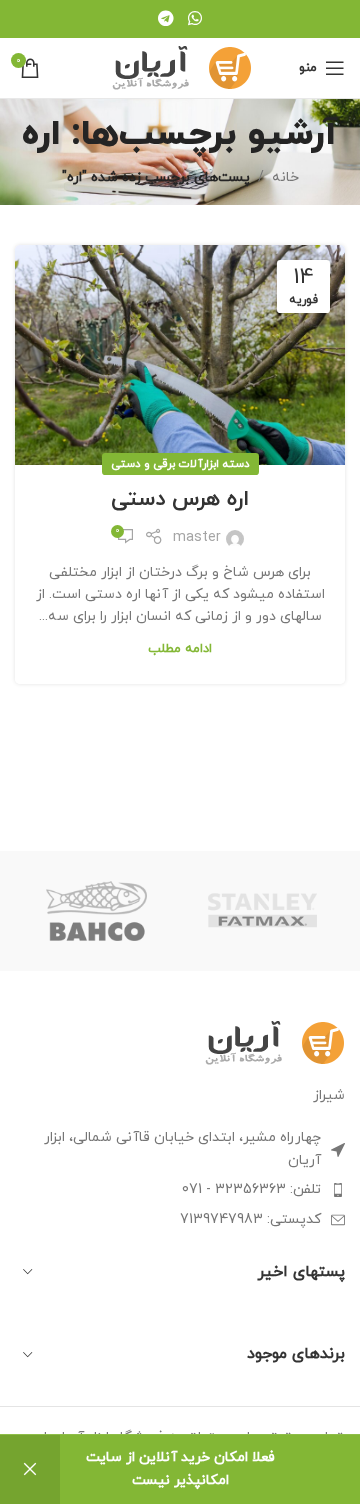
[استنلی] (262, 911)
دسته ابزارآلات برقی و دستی (180, 464)
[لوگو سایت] (180, 66)
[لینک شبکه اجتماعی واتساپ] (194, 19)
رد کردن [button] (30, 1469)
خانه (285, 177)
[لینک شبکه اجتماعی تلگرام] (166, 19)
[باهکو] (97, 911)
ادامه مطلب (180, 649)
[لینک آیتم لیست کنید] (180, 1190)
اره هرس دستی (180, 499)
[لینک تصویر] (273, 1041)
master (197, 537)
